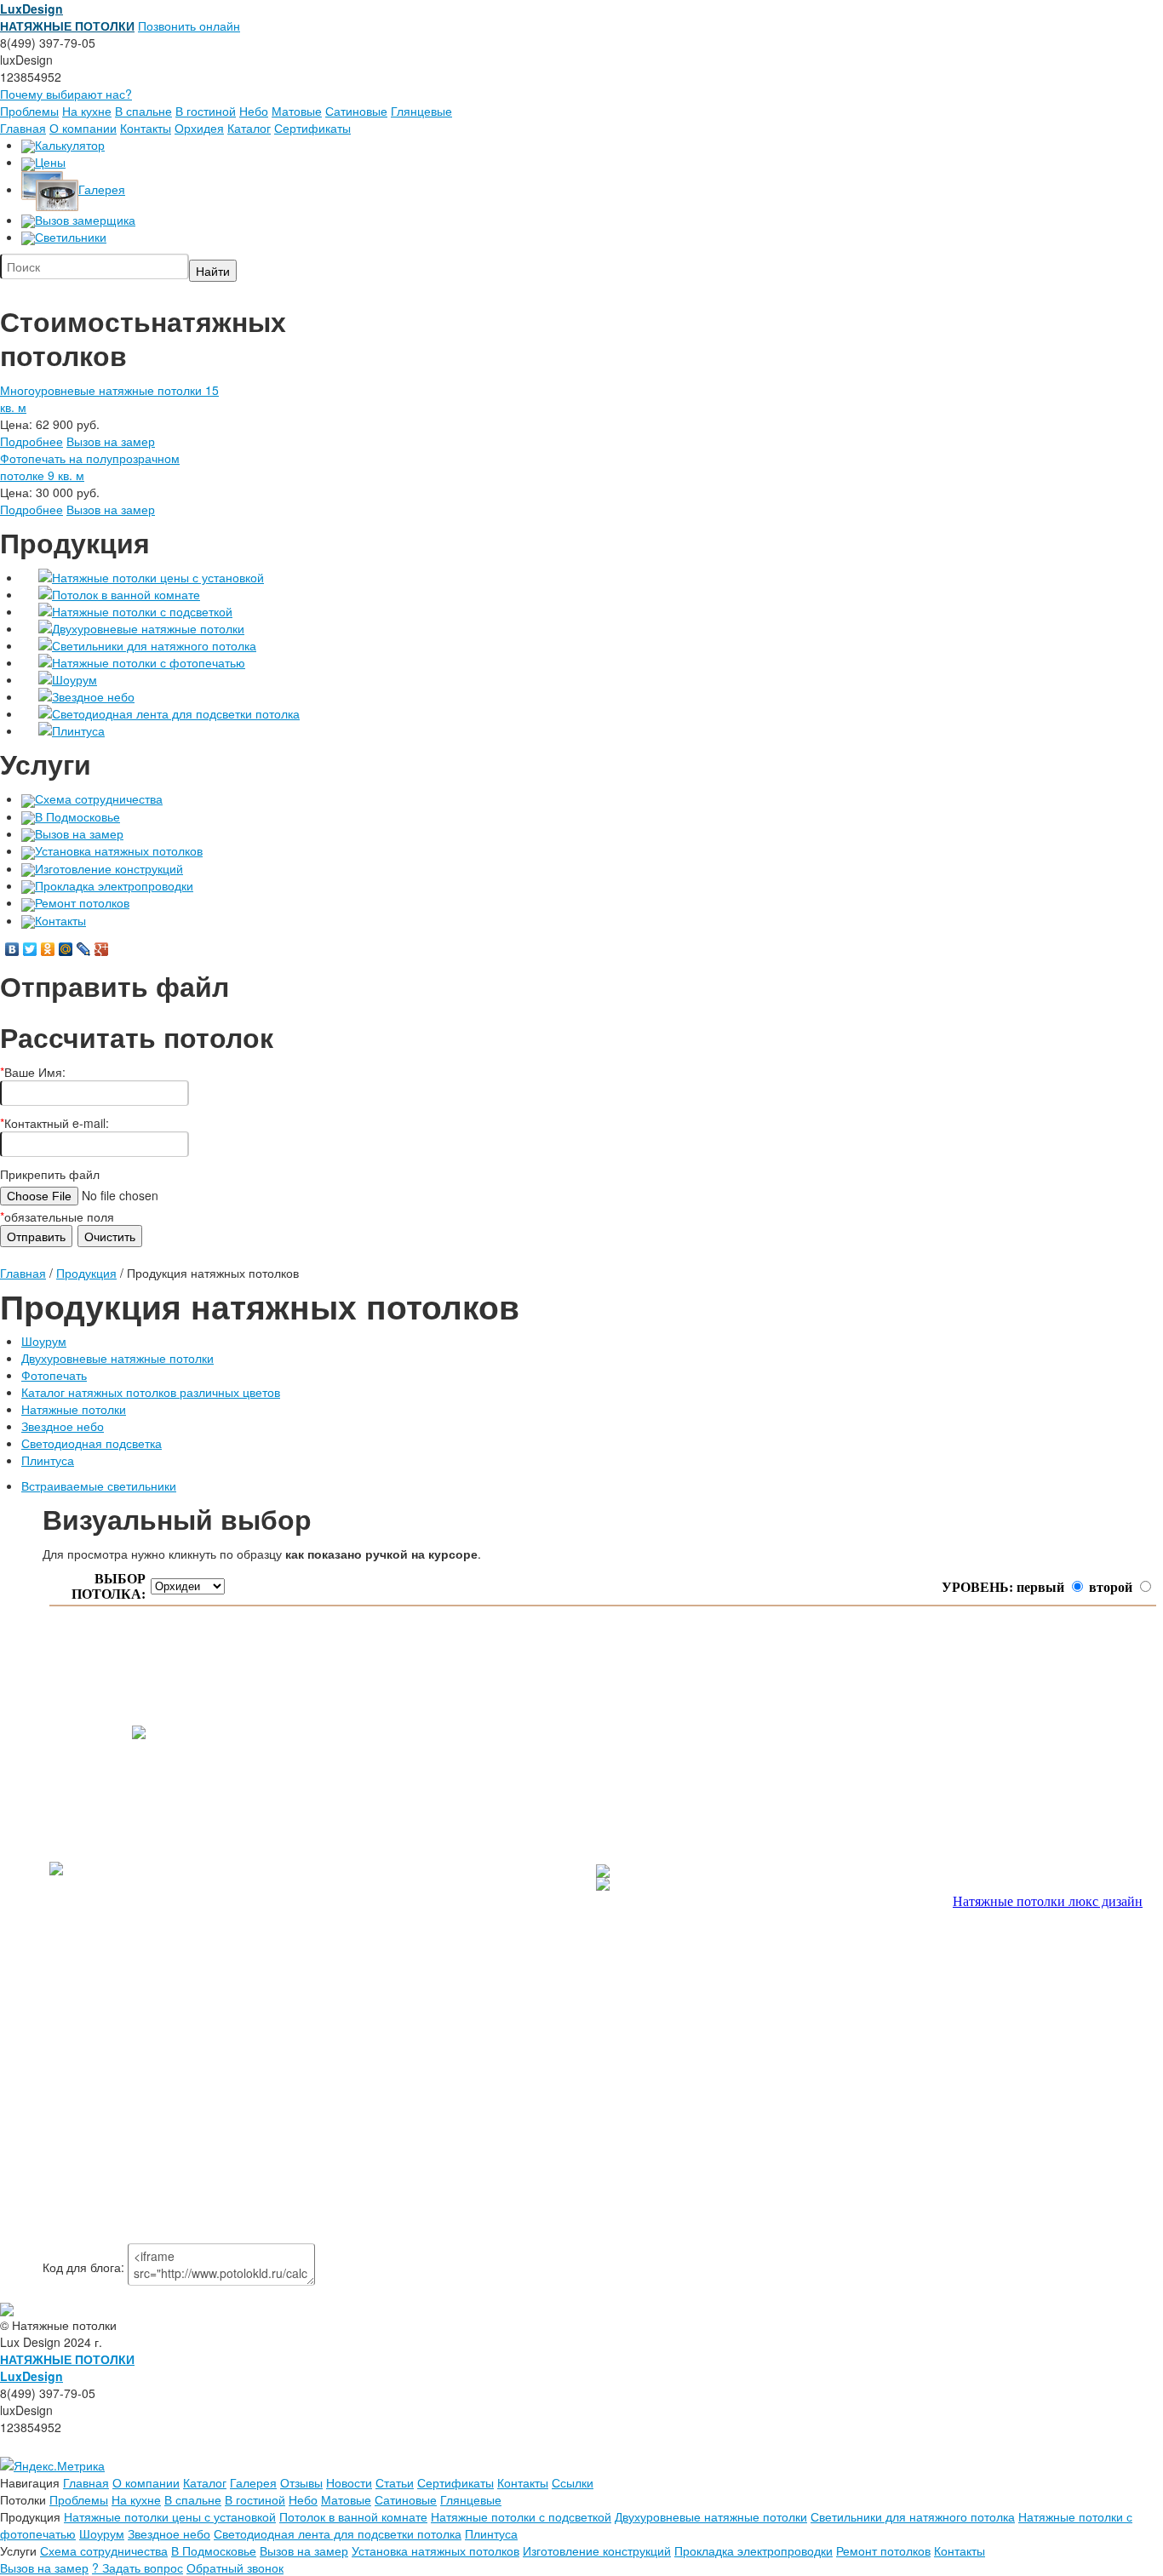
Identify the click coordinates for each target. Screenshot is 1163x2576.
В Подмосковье (77, 816)
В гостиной (206, 111)
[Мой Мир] (66, 949)
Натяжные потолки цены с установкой (158, 577)
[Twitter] (30, 949)
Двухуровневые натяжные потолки (148, 628)
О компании (83, 128)
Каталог (249, 128)
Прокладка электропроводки (114, 885)
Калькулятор (70, 145)
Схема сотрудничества (99, 799)
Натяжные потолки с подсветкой (142, 611)
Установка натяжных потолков (119, 850)
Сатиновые (356, 111)
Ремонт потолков (82, 902)
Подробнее (32, 441)
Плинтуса (78, 730)
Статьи (395, 2482)
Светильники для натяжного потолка (154, 645)
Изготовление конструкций (109, 868)
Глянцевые (421, 111)
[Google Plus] (102, 949)
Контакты (146, 128)
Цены (50, 162)
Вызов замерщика (85, 220)
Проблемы (29, 111)
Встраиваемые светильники (99, 1485)
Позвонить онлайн (189, 26)
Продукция (86, 1273)
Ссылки (573, 2482)
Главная (23, 128)
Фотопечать (54, 1375)
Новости (349, 2482)
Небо (254, 111)
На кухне (87, 111)
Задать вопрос (137, 2567)
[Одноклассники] (48, 949)
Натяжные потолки (74, 1409)
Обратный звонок (235, 2567)
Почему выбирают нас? (66, 94)
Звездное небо (93, 696)
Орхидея (199, 128)
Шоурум (74, 679)
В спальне (143, 111)
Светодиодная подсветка (92, 1443)
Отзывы (301, 2482)
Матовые (297, 111)
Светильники (71, 237)
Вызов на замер (111, 441)
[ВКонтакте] (12, 949)
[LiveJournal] (84, 949)
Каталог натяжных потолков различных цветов (151, 1392)
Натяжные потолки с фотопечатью (149, 662)
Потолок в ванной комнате (126, 594)
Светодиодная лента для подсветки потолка (176, 713)
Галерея (102, 189)
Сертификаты (312, 128)
